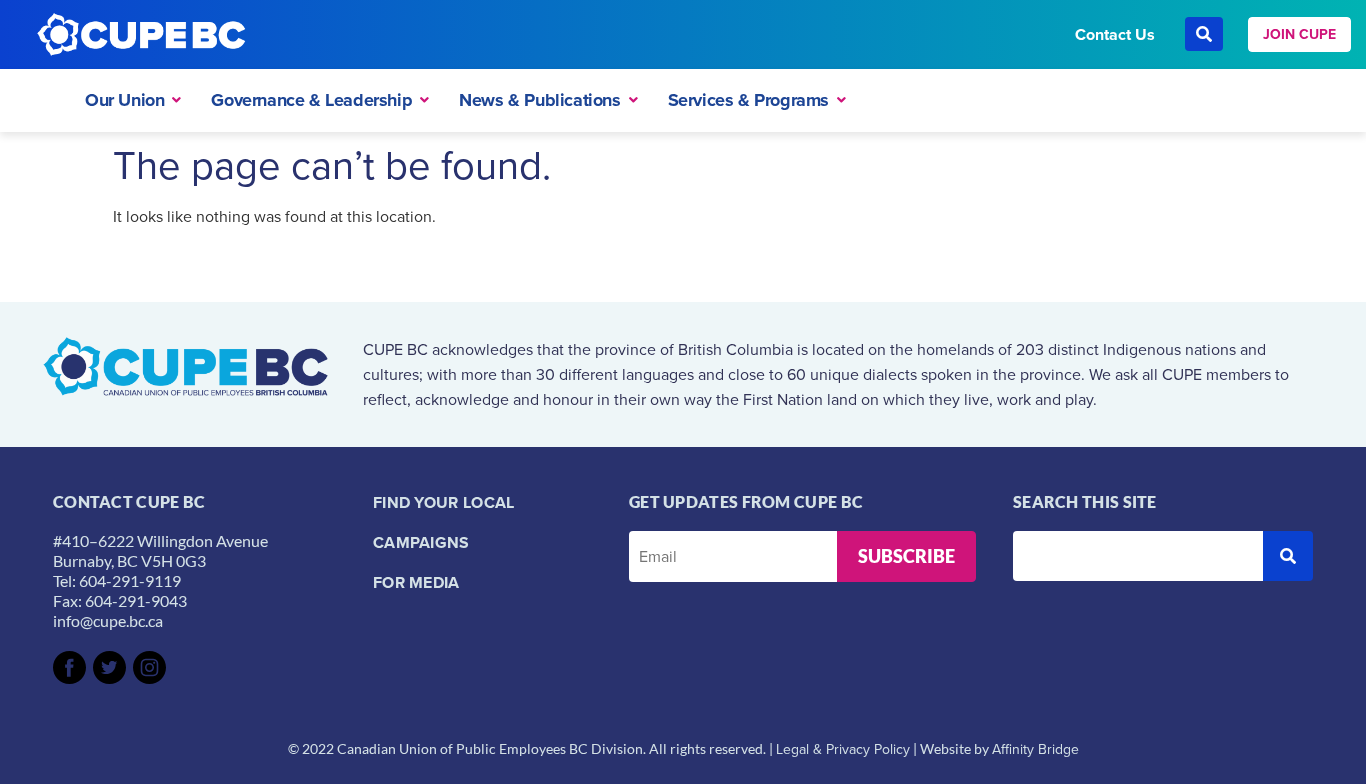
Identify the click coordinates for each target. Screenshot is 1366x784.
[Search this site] (1138, 556)
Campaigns (421, 542)
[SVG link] (69, 667)
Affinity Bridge (1035, 749)
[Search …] (1204, 34)
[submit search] (1288, 556)
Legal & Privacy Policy (843, 749)
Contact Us (1115, 34)
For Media (416, 582)
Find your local (444, 502)
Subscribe (906, 556)
